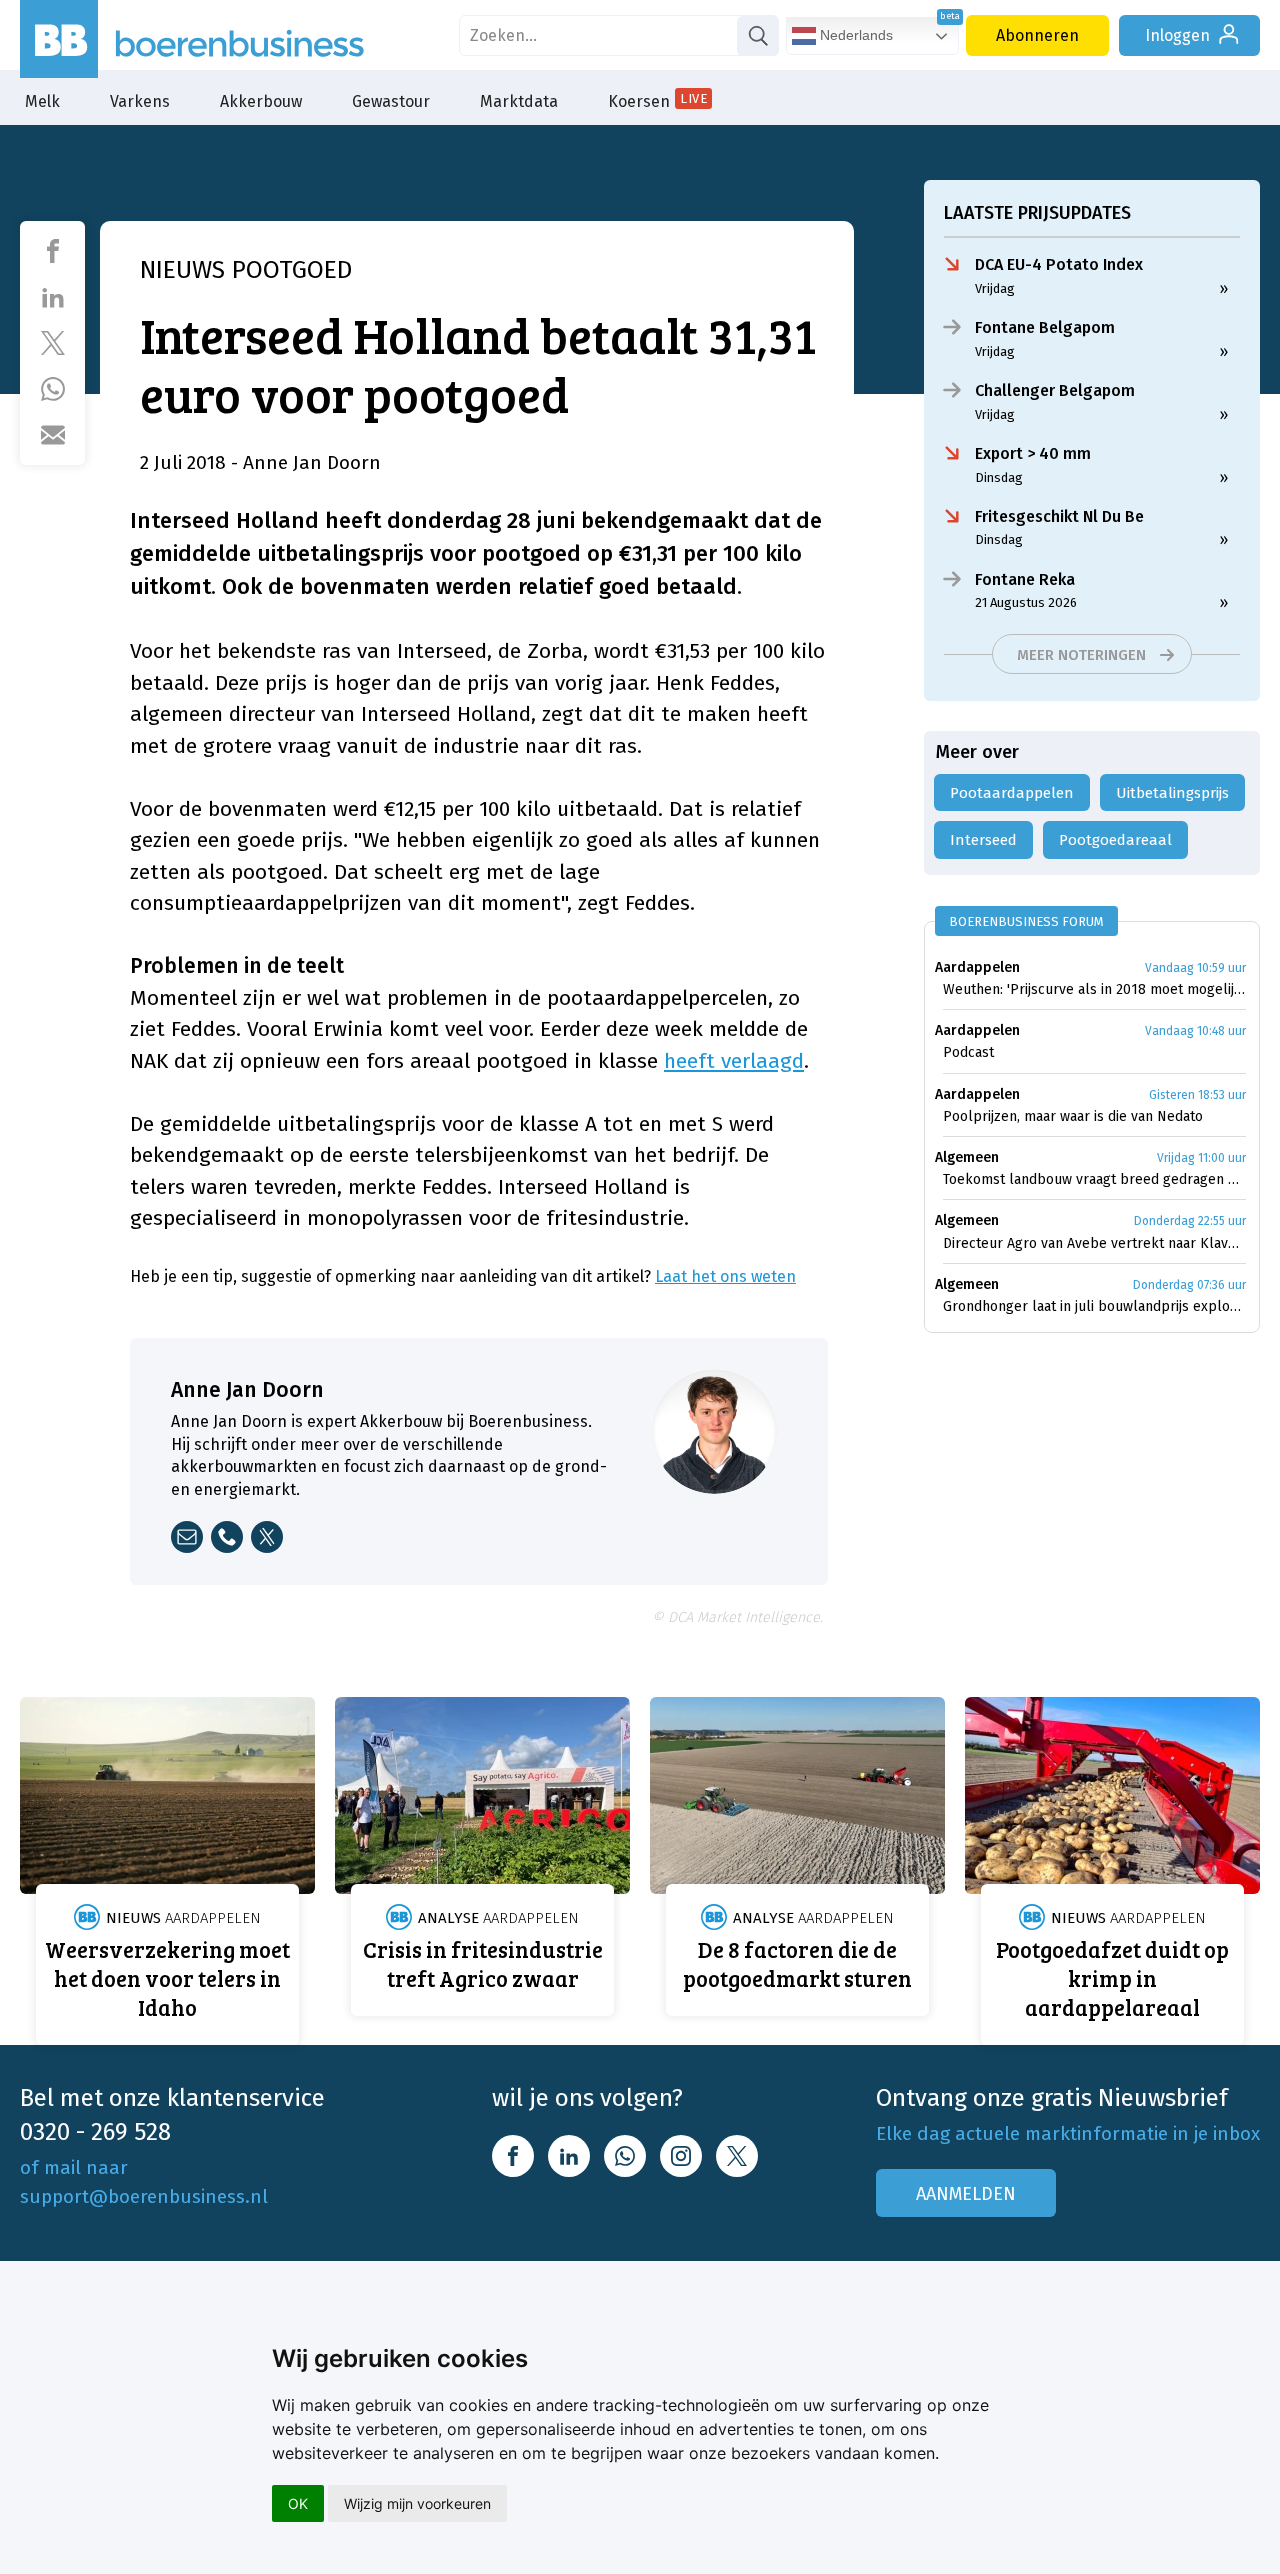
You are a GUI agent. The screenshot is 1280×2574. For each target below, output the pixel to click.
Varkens (140, 101)
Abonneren (1037, 35)
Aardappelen (977, 967)
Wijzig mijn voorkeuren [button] (417, 2503)
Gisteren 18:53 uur (1197, 1095)
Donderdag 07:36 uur (1189, 1285)
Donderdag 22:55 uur (1190, 1221)
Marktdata (519, 101)
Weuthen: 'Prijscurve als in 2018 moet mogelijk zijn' (1094, 989)
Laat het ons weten (725, 1276)
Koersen (657, 101)
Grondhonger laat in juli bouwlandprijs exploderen (1094, 1306)
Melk (42, 101)
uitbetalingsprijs (1172, 793)
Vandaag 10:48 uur (1195, 1031)
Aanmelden (966, 2194)
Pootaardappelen (1012, 793)
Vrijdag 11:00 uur (1201, 1158)
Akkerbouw (261, 101)
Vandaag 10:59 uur (1195, 968)
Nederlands (854, 35)
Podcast (968, 1052)
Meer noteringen (1081, 655)
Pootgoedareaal (1115, 840)
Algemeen (967, 1157)
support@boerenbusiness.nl (144, 2196)
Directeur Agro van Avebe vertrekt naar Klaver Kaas (1094, 1243)
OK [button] (298, 2503)
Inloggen (1177, 35)
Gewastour (391, 101)
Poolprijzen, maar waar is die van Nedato (1073, 1116)
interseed (983, 840)
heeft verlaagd (734, 1061)
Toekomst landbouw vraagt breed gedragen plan (1094, 1179)
